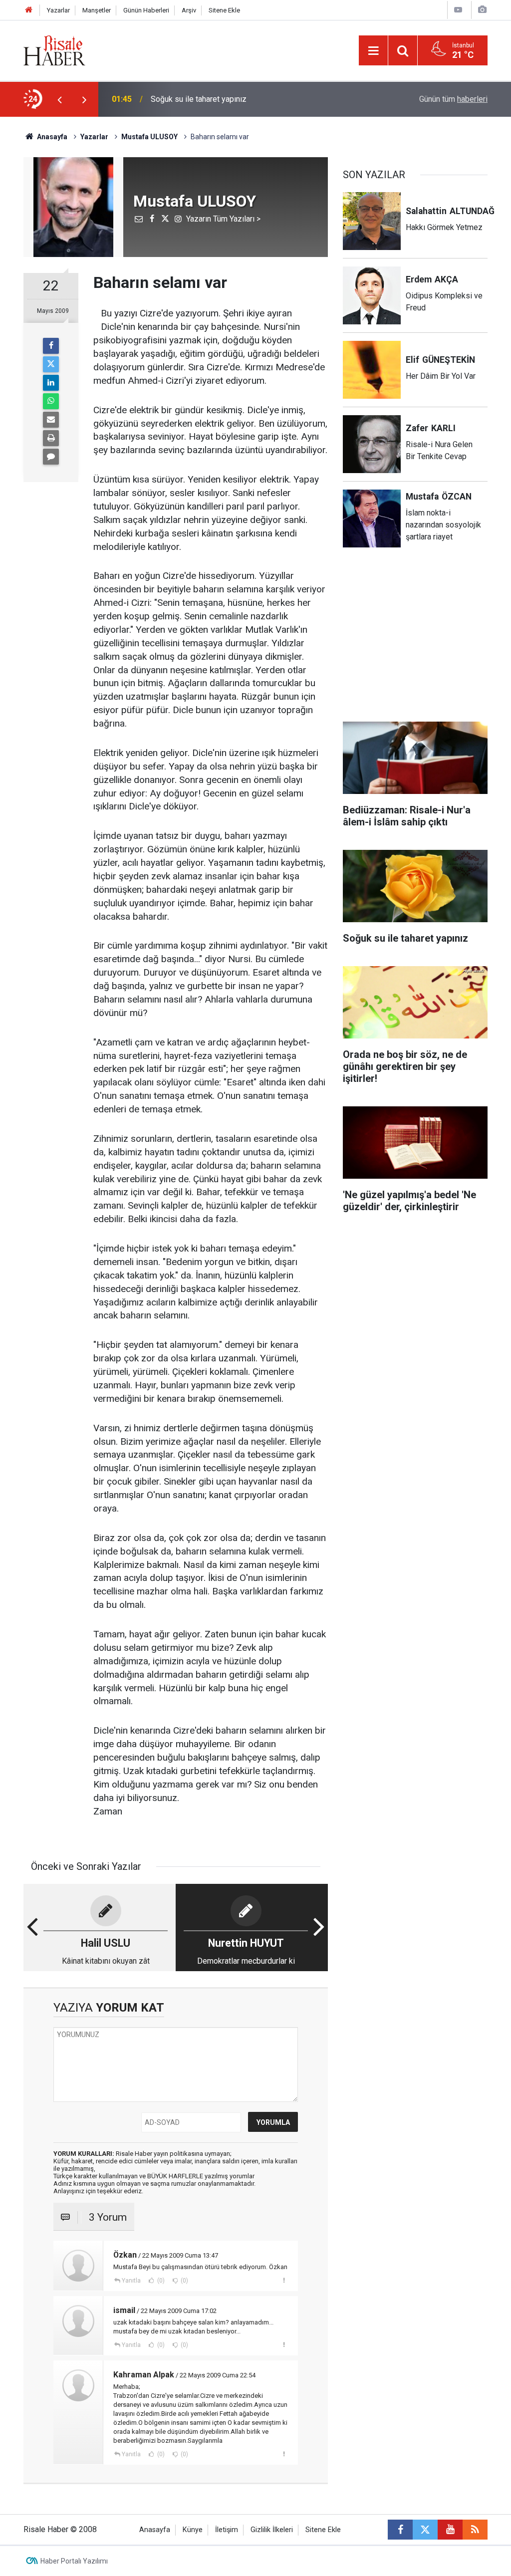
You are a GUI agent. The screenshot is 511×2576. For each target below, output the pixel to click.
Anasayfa (155, 2530)
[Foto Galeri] (482, 10)
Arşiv (189, 10)
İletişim (227, 2530)
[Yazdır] (51, 438)
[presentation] (59, 99)
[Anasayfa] (29, 10)
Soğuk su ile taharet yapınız (199, 99)
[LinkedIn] (51, 383)
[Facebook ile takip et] (400, 2530)
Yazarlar (58, 10)
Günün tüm (453, 99)
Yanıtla (131, 2281)
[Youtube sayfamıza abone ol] (450, 2530)
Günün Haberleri (146, 10)
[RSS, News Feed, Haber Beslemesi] (475, 2530)
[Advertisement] (418, 641)
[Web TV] (458, 10)
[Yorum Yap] (51, 457)
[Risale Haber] (54, 50)
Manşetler (97, 10)
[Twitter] (51, 364)
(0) (160, 2281)
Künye (193, 2530)
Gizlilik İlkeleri (272, 2530)
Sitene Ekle (224, 10)
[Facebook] (51, 346)
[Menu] (373, 51)
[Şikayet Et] (284, 2280)
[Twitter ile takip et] (425, 2530)
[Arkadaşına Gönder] (51, 420)
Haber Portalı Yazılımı (74, 2561)
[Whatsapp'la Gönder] (51, 401)
